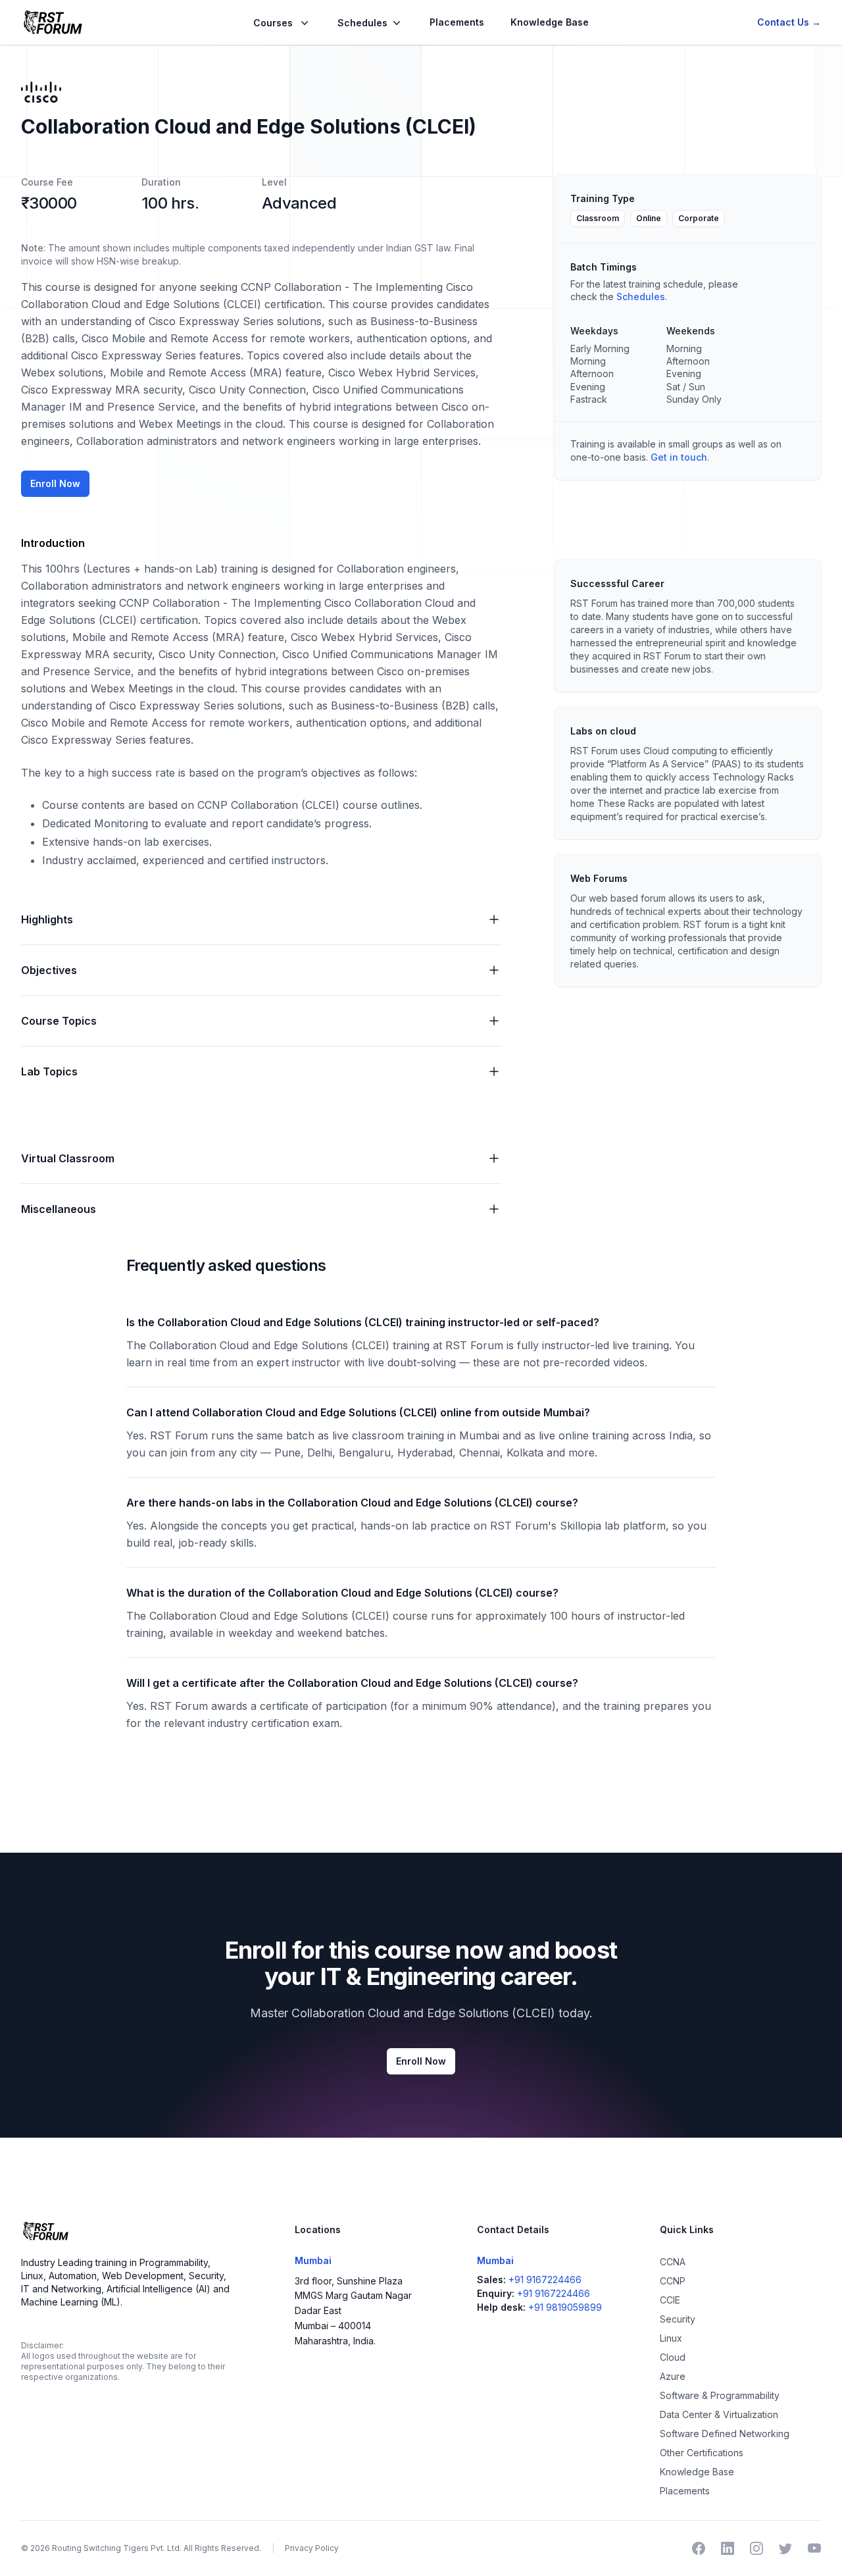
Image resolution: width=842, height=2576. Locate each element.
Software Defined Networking (725, 2434)
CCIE (670, 2300)
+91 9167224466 (545, 2280)
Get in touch (679, 457)
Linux (671, 2338)
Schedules (641, 296)
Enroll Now (55, 483)
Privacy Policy (312, 2548)
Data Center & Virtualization (719, 2414)
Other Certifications (702, 2453)
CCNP (673, 2281)
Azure (673, 2376)
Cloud (673, 2357)
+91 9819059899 (565, 2307)
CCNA (673, 2262)
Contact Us (789, 22)
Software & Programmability (720, 2395)
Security (678, 2319)
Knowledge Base (550, 22)
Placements (457, 22)
